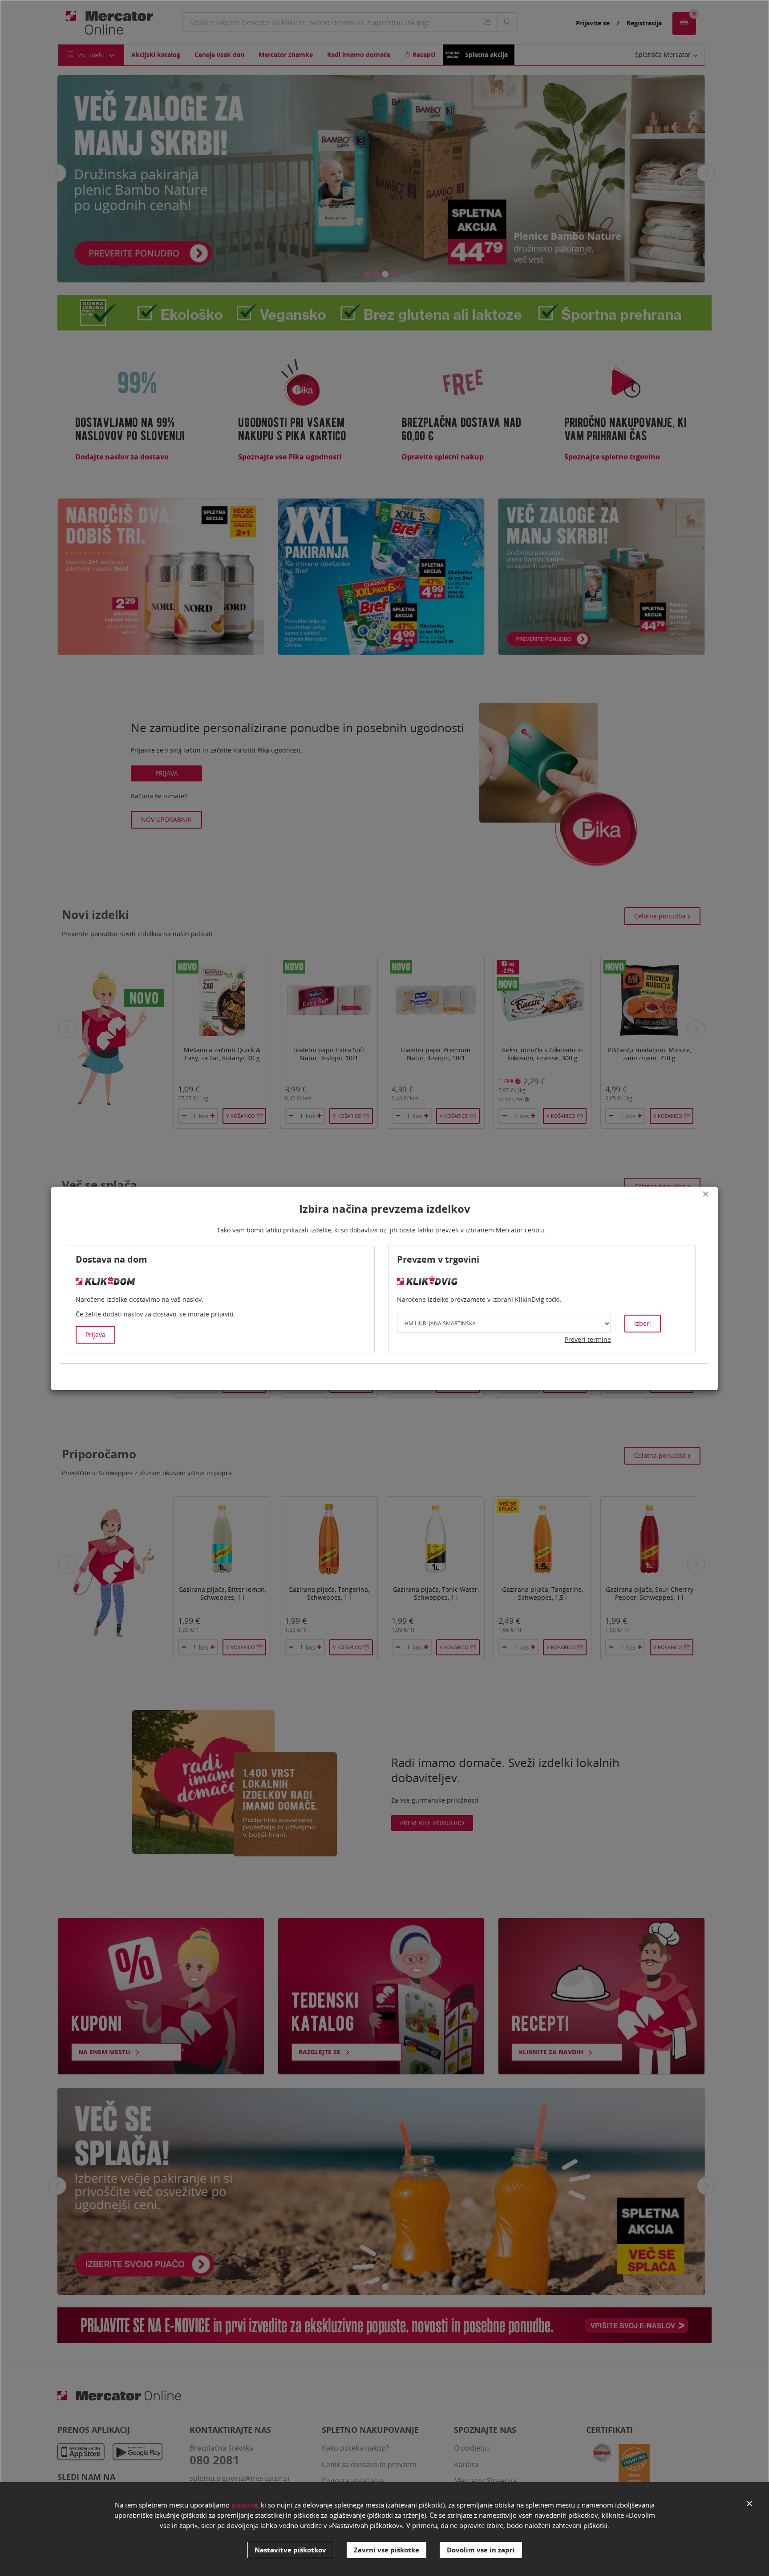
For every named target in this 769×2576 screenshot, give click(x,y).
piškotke (244, 2505)
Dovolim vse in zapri (481, 2550)
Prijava (95, 1334)
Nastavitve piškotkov (290, 2550)
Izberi (643, 1323)
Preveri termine (588, 1339)
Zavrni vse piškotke (387, 2550)
